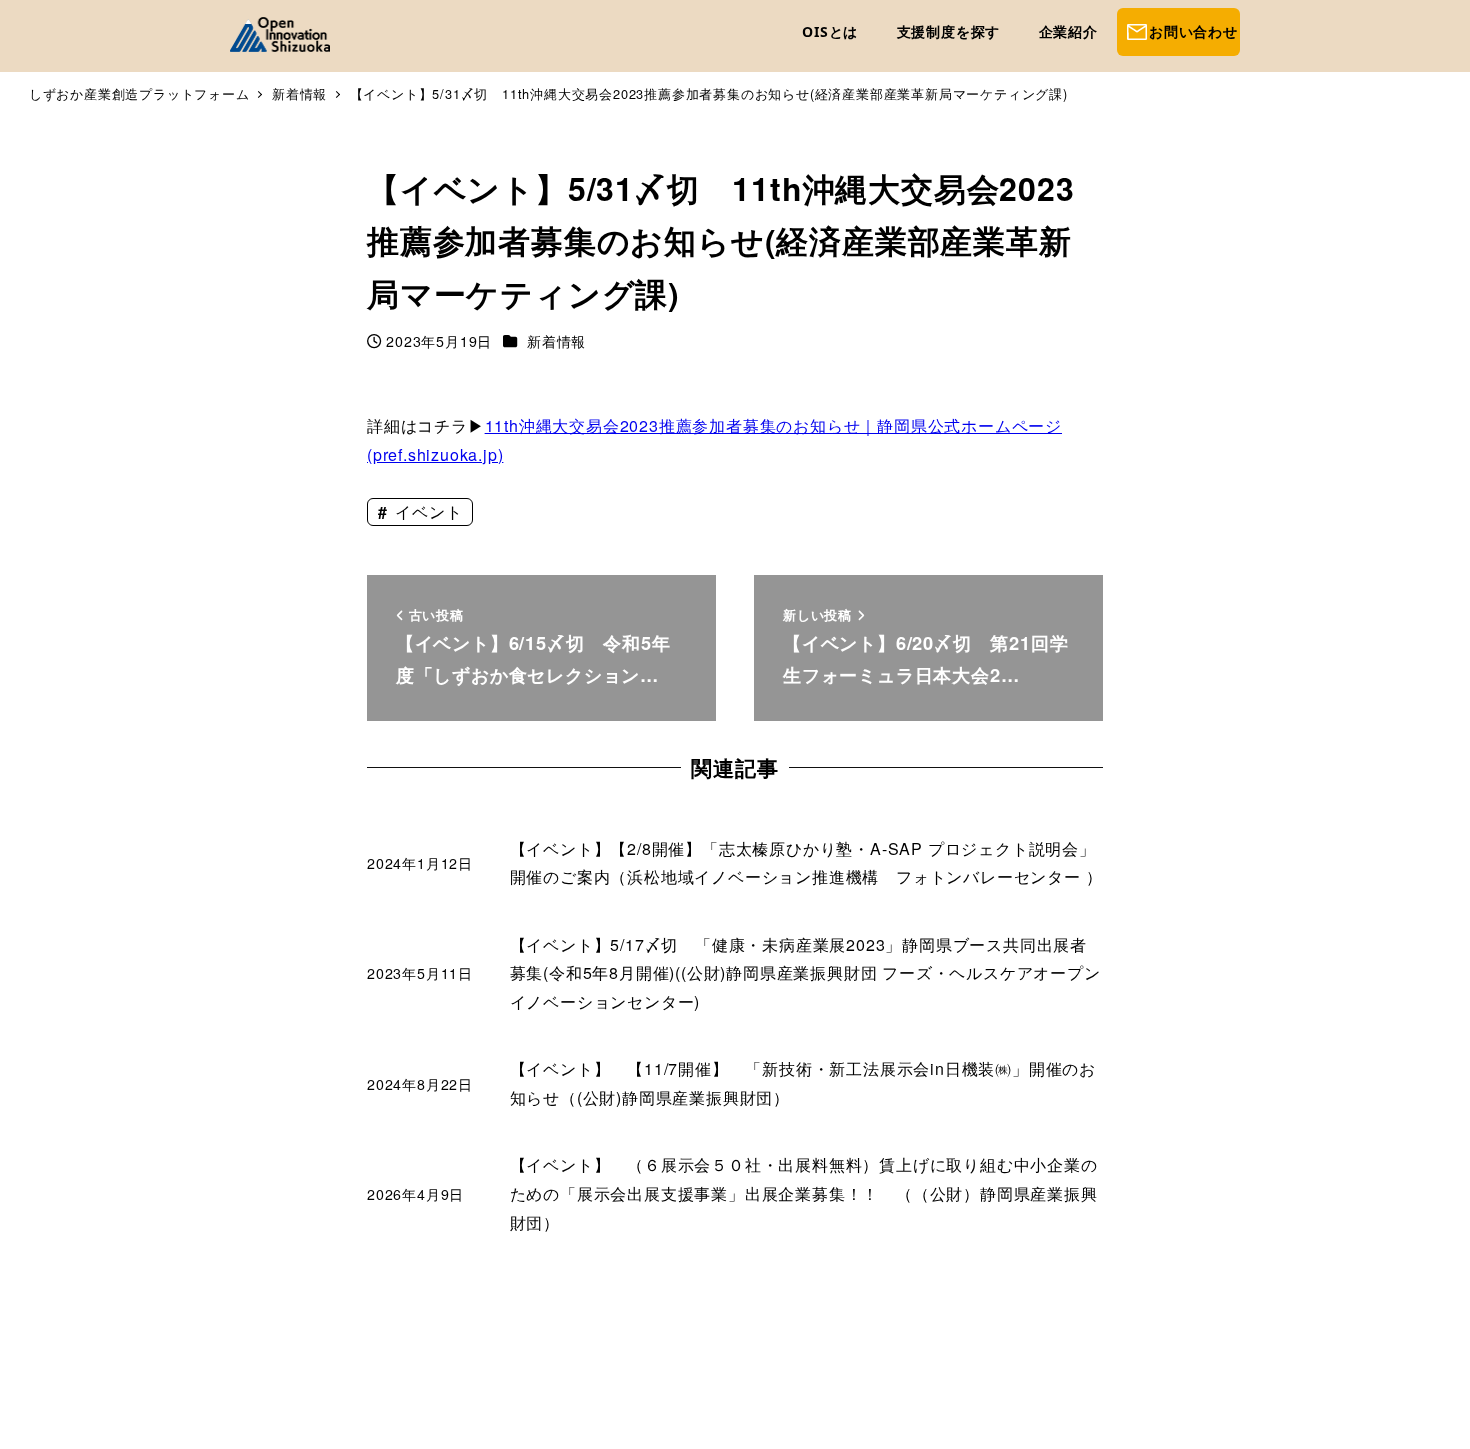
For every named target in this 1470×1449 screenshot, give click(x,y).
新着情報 (556, 341)
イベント (426, 511)
